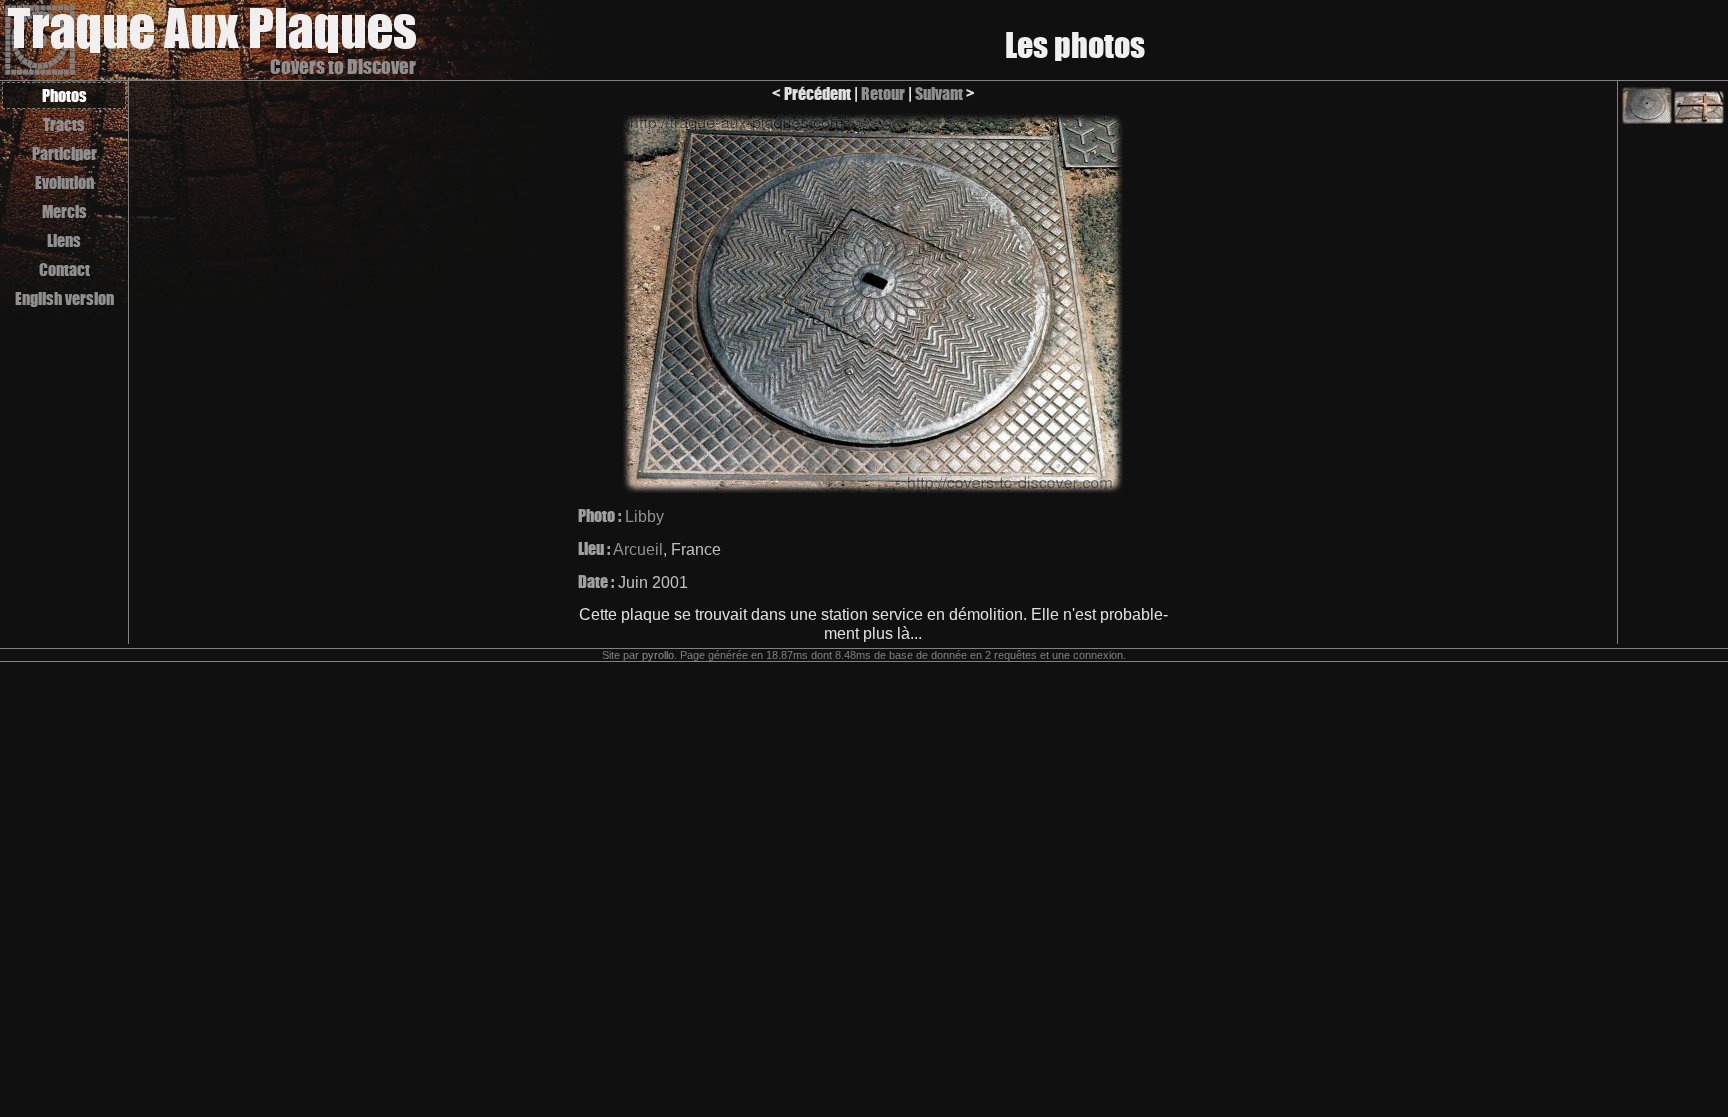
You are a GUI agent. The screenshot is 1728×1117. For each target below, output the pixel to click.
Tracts (64, 124)
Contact (64, 269)
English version (64, 298)
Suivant (939, 93)
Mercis (64, 211)
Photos (64, 95)
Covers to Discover (343, 66)
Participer (64, 153)
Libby (644, 516)
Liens (64, 240)
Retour (883, 93)
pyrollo (658, 655)
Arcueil (638, 549)
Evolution (64, 182)
